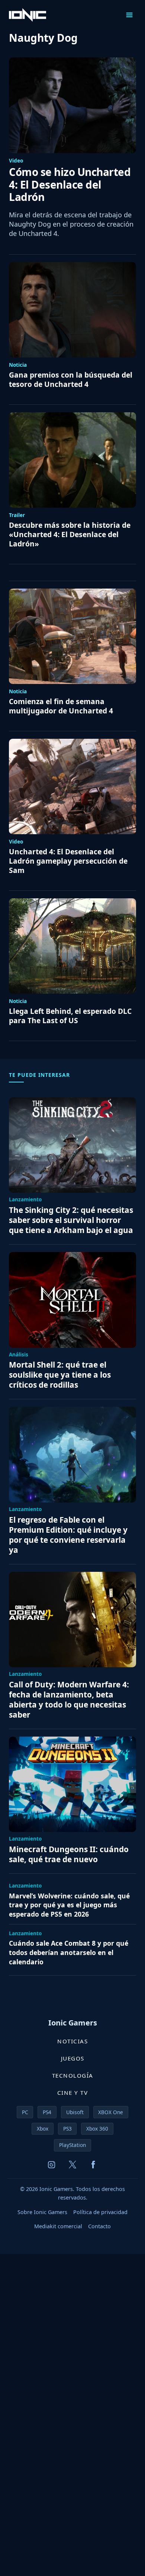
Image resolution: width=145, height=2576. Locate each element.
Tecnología (73, 2075)
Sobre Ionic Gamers (42, 2212)
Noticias (72, 2041)
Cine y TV (73, 2093)
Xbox (43, 2129)
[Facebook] (93, 2165)
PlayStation (72, 2145)
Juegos (73, 2058)
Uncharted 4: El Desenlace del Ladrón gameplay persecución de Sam (68, 861)
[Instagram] (52, 2165)
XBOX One (111, 2112)
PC (25, 2112)
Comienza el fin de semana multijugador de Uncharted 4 (61, 706)
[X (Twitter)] (72, 2165)
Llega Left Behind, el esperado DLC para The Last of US (70, 1016)
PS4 (47, 2112)
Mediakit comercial (58, 2226)
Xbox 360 (97, 2129)
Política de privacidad (100, 2212)
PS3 (67, 2129)
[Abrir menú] (129, 15)
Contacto (99, 2226)
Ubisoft (75, 2112)
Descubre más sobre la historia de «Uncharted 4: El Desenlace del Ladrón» (70, 535)
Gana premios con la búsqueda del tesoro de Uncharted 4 (71, 380)
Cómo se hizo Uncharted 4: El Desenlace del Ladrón (70, 185)
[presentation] (72, 105)
